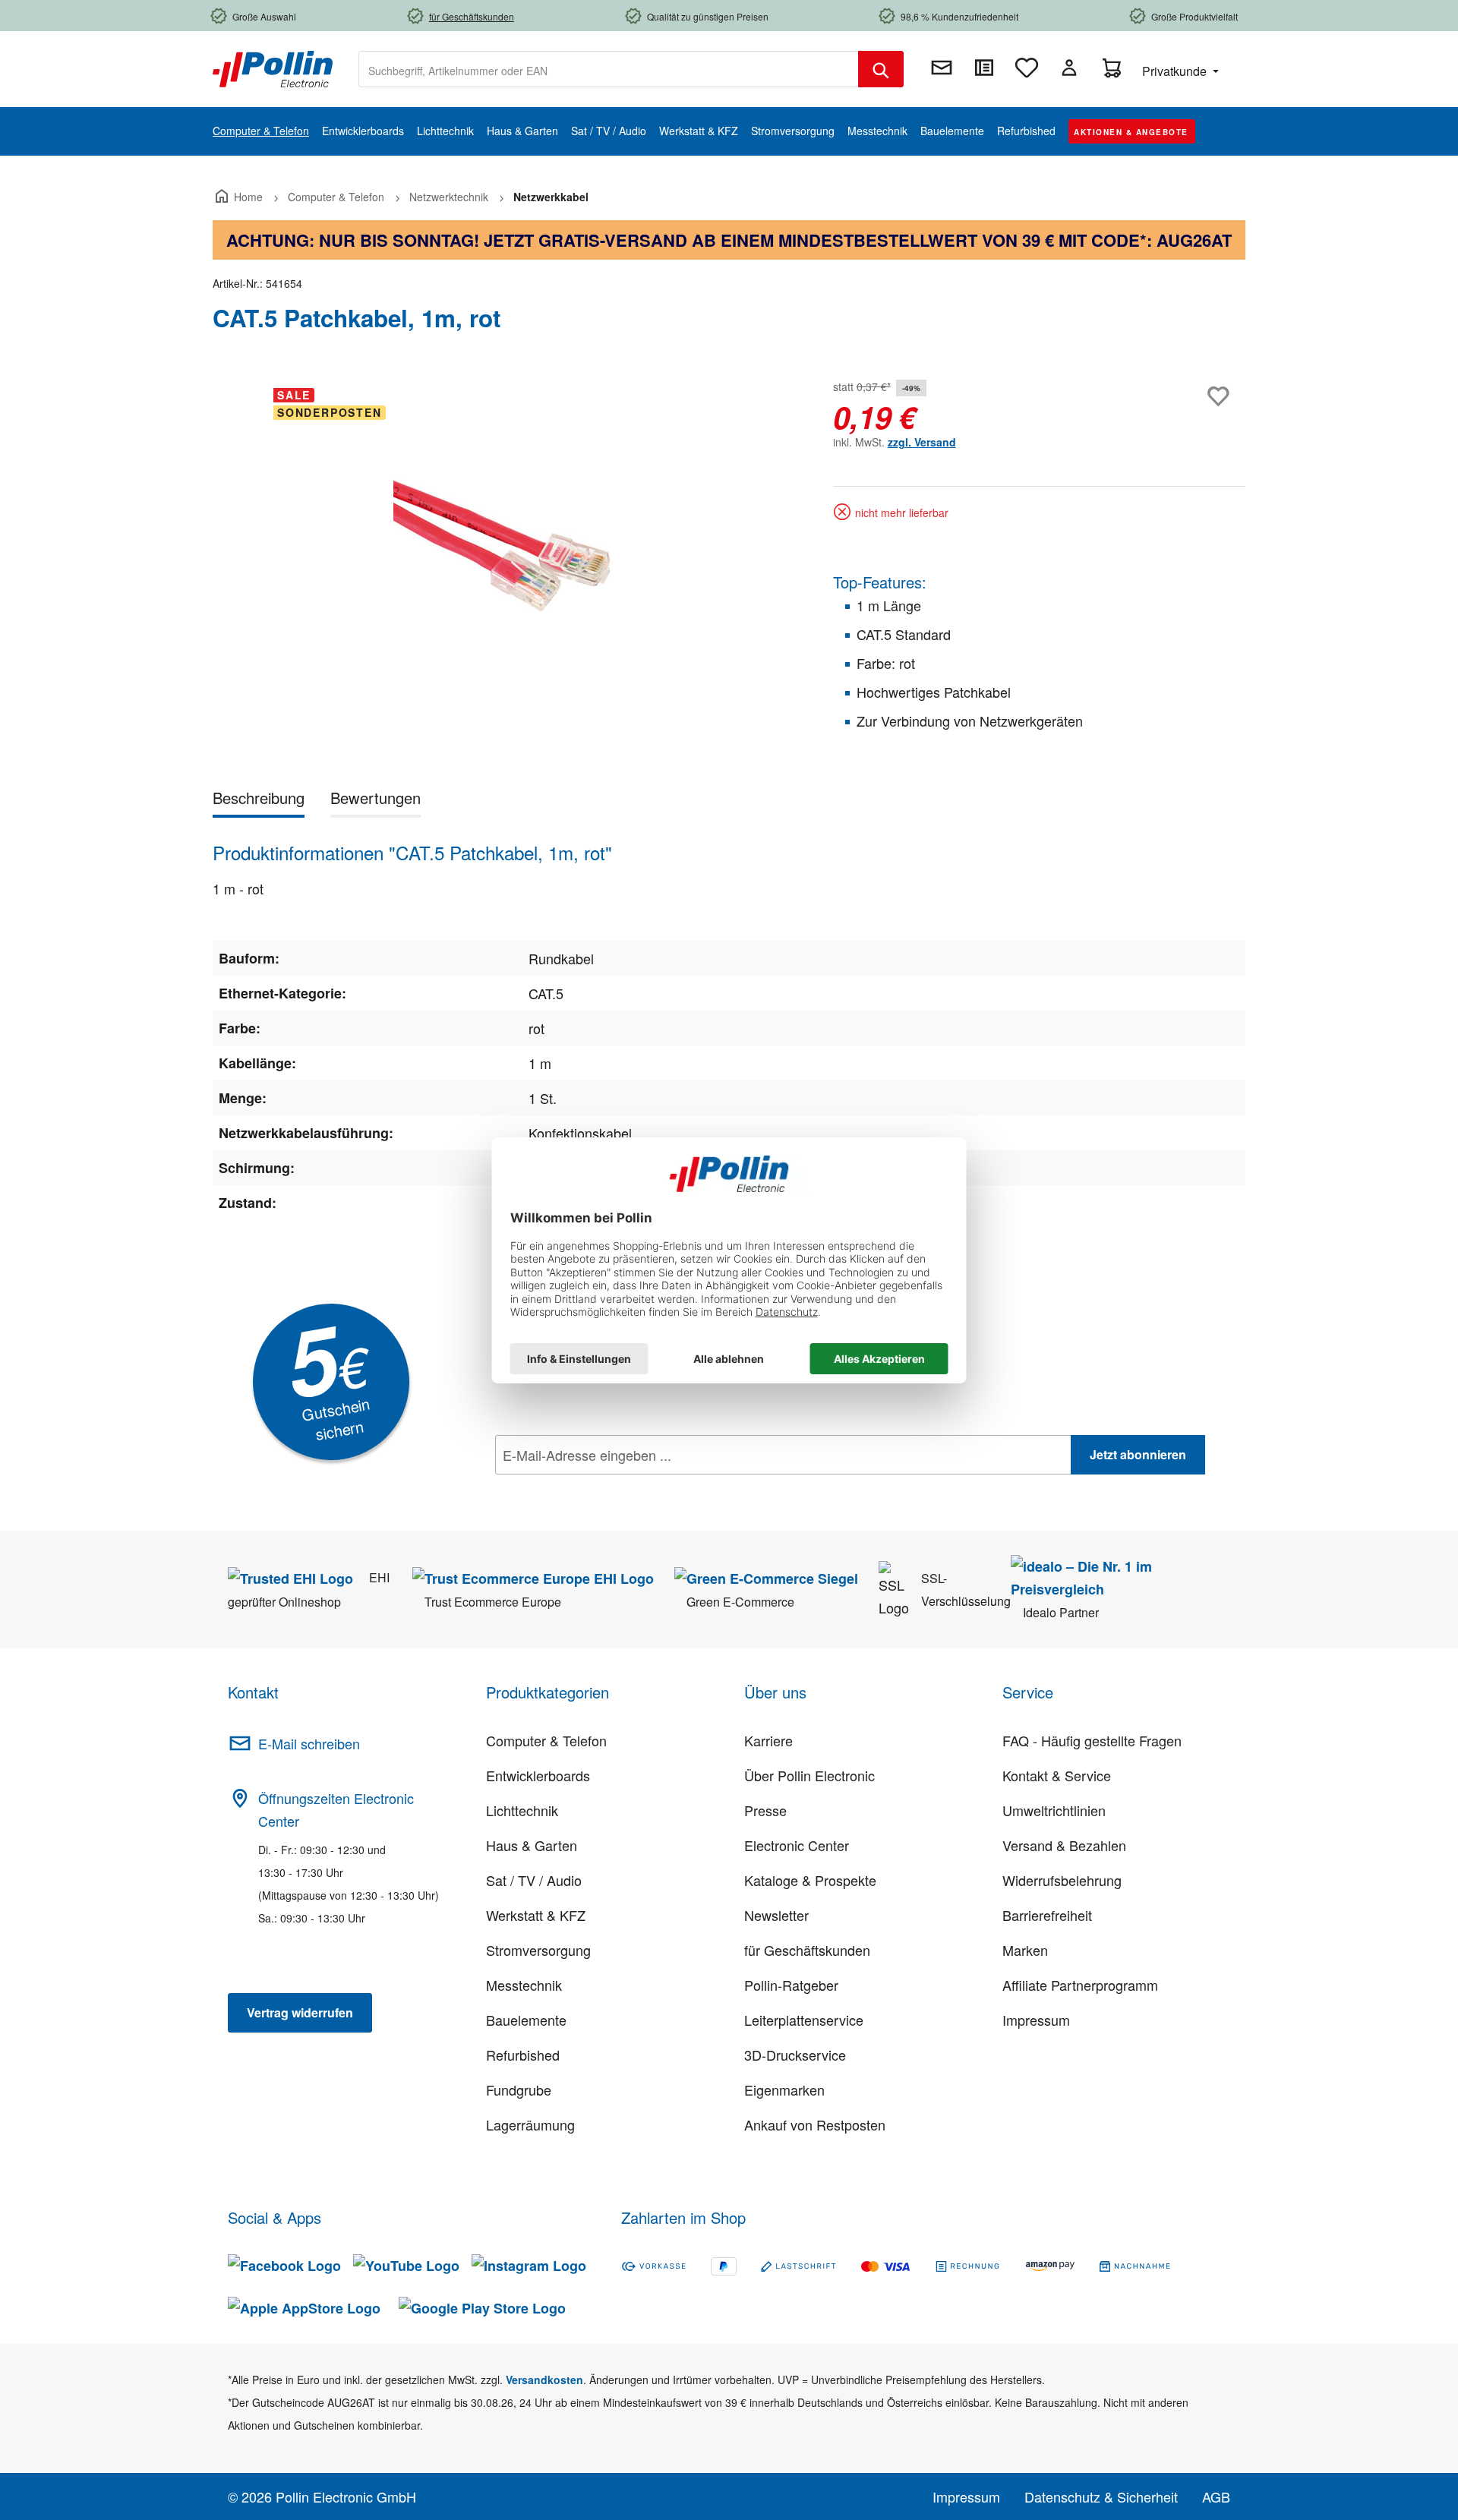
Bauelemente (526, 2020)
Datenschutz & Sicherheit (1101, 2496)
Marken (1025, 1950)
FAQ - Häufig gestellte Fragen (1092, 1740)
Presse (765, 1810)
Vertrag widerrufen (300, 2012)
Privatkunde (1176, 71)
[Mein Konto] (1069, 68)
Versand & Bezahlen (1064, 1845)
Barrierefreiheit (1047, 1915)
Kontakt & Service (1057, 1775)
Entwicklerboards (538, 1775)
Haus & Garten (532, 1845)
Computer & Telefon (546, 1740)
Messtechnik (524, 1985)
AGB (1216, 2496)
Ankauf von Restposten (815, 2124)
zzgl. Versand (922, 442)
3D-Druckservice (795, 2055)
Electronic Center (797, 1845)
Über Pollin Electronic (809, 1775)
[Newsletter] (942, 68)
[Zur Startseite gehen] (273, 68)
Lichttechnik (522, 1810)
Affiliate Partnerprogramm (1080, 1985)
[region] (508, 539)
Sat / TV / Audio (534, 1880)
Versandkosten (544, 2380)
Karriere (768, 1740)
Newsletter (776, 1915)
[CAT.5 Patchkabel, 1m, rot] (507, 539)
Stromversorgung (538, 1950)
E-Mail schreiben (309, 1743)
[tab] (259, 801)
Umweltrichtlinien (1054, 1810)
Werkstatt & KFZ (536, 1915)
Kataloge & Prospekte (810, 1880)
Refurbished (523, 2055)
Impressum (1036, 2020)
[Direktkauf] (984, 68)
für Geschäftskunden (807, 1950)
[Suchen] (881, 69)
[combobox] (609, 69)
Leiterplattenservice (804, 2020)
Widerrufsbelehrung (1062, 1880)
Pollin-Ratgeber (791, 1985)
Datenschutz (593, 1488)
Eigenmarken (784, 2089)
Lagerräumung (530, 2124)
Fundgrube (519, 2089)
